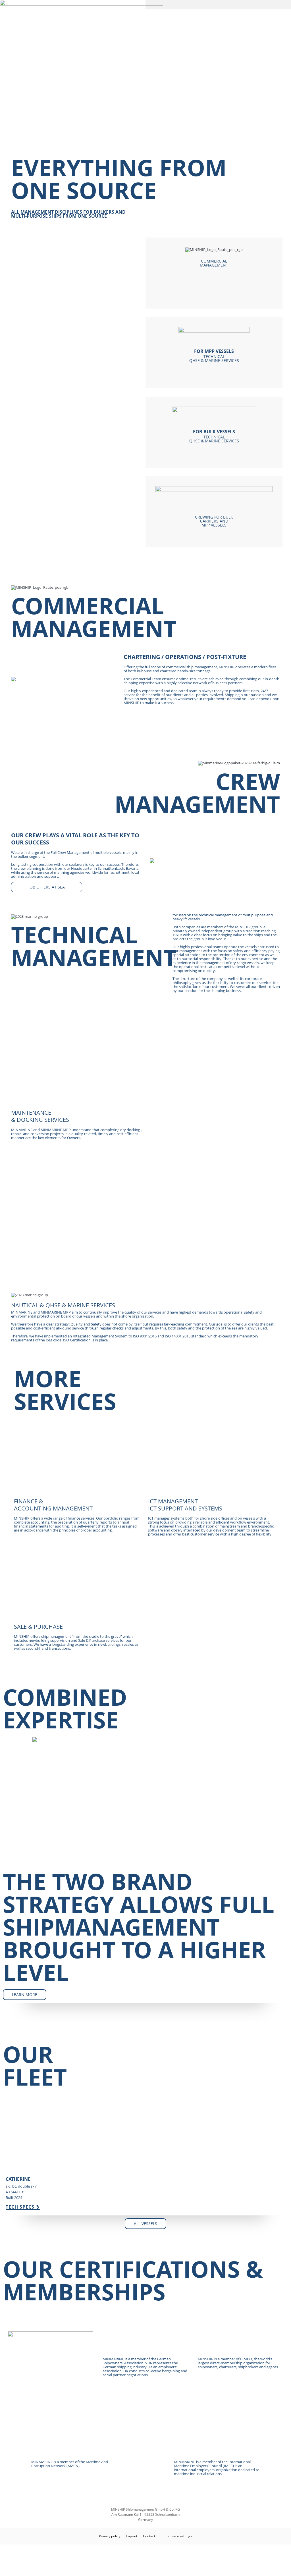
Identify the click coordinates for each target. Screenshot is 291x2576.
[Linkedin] (146, 2569)
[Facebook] (146, 2560)
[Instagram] (146, 2551)
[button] (218, 5)
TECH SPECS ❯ (23, 2207)
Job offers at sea (47, 887)
